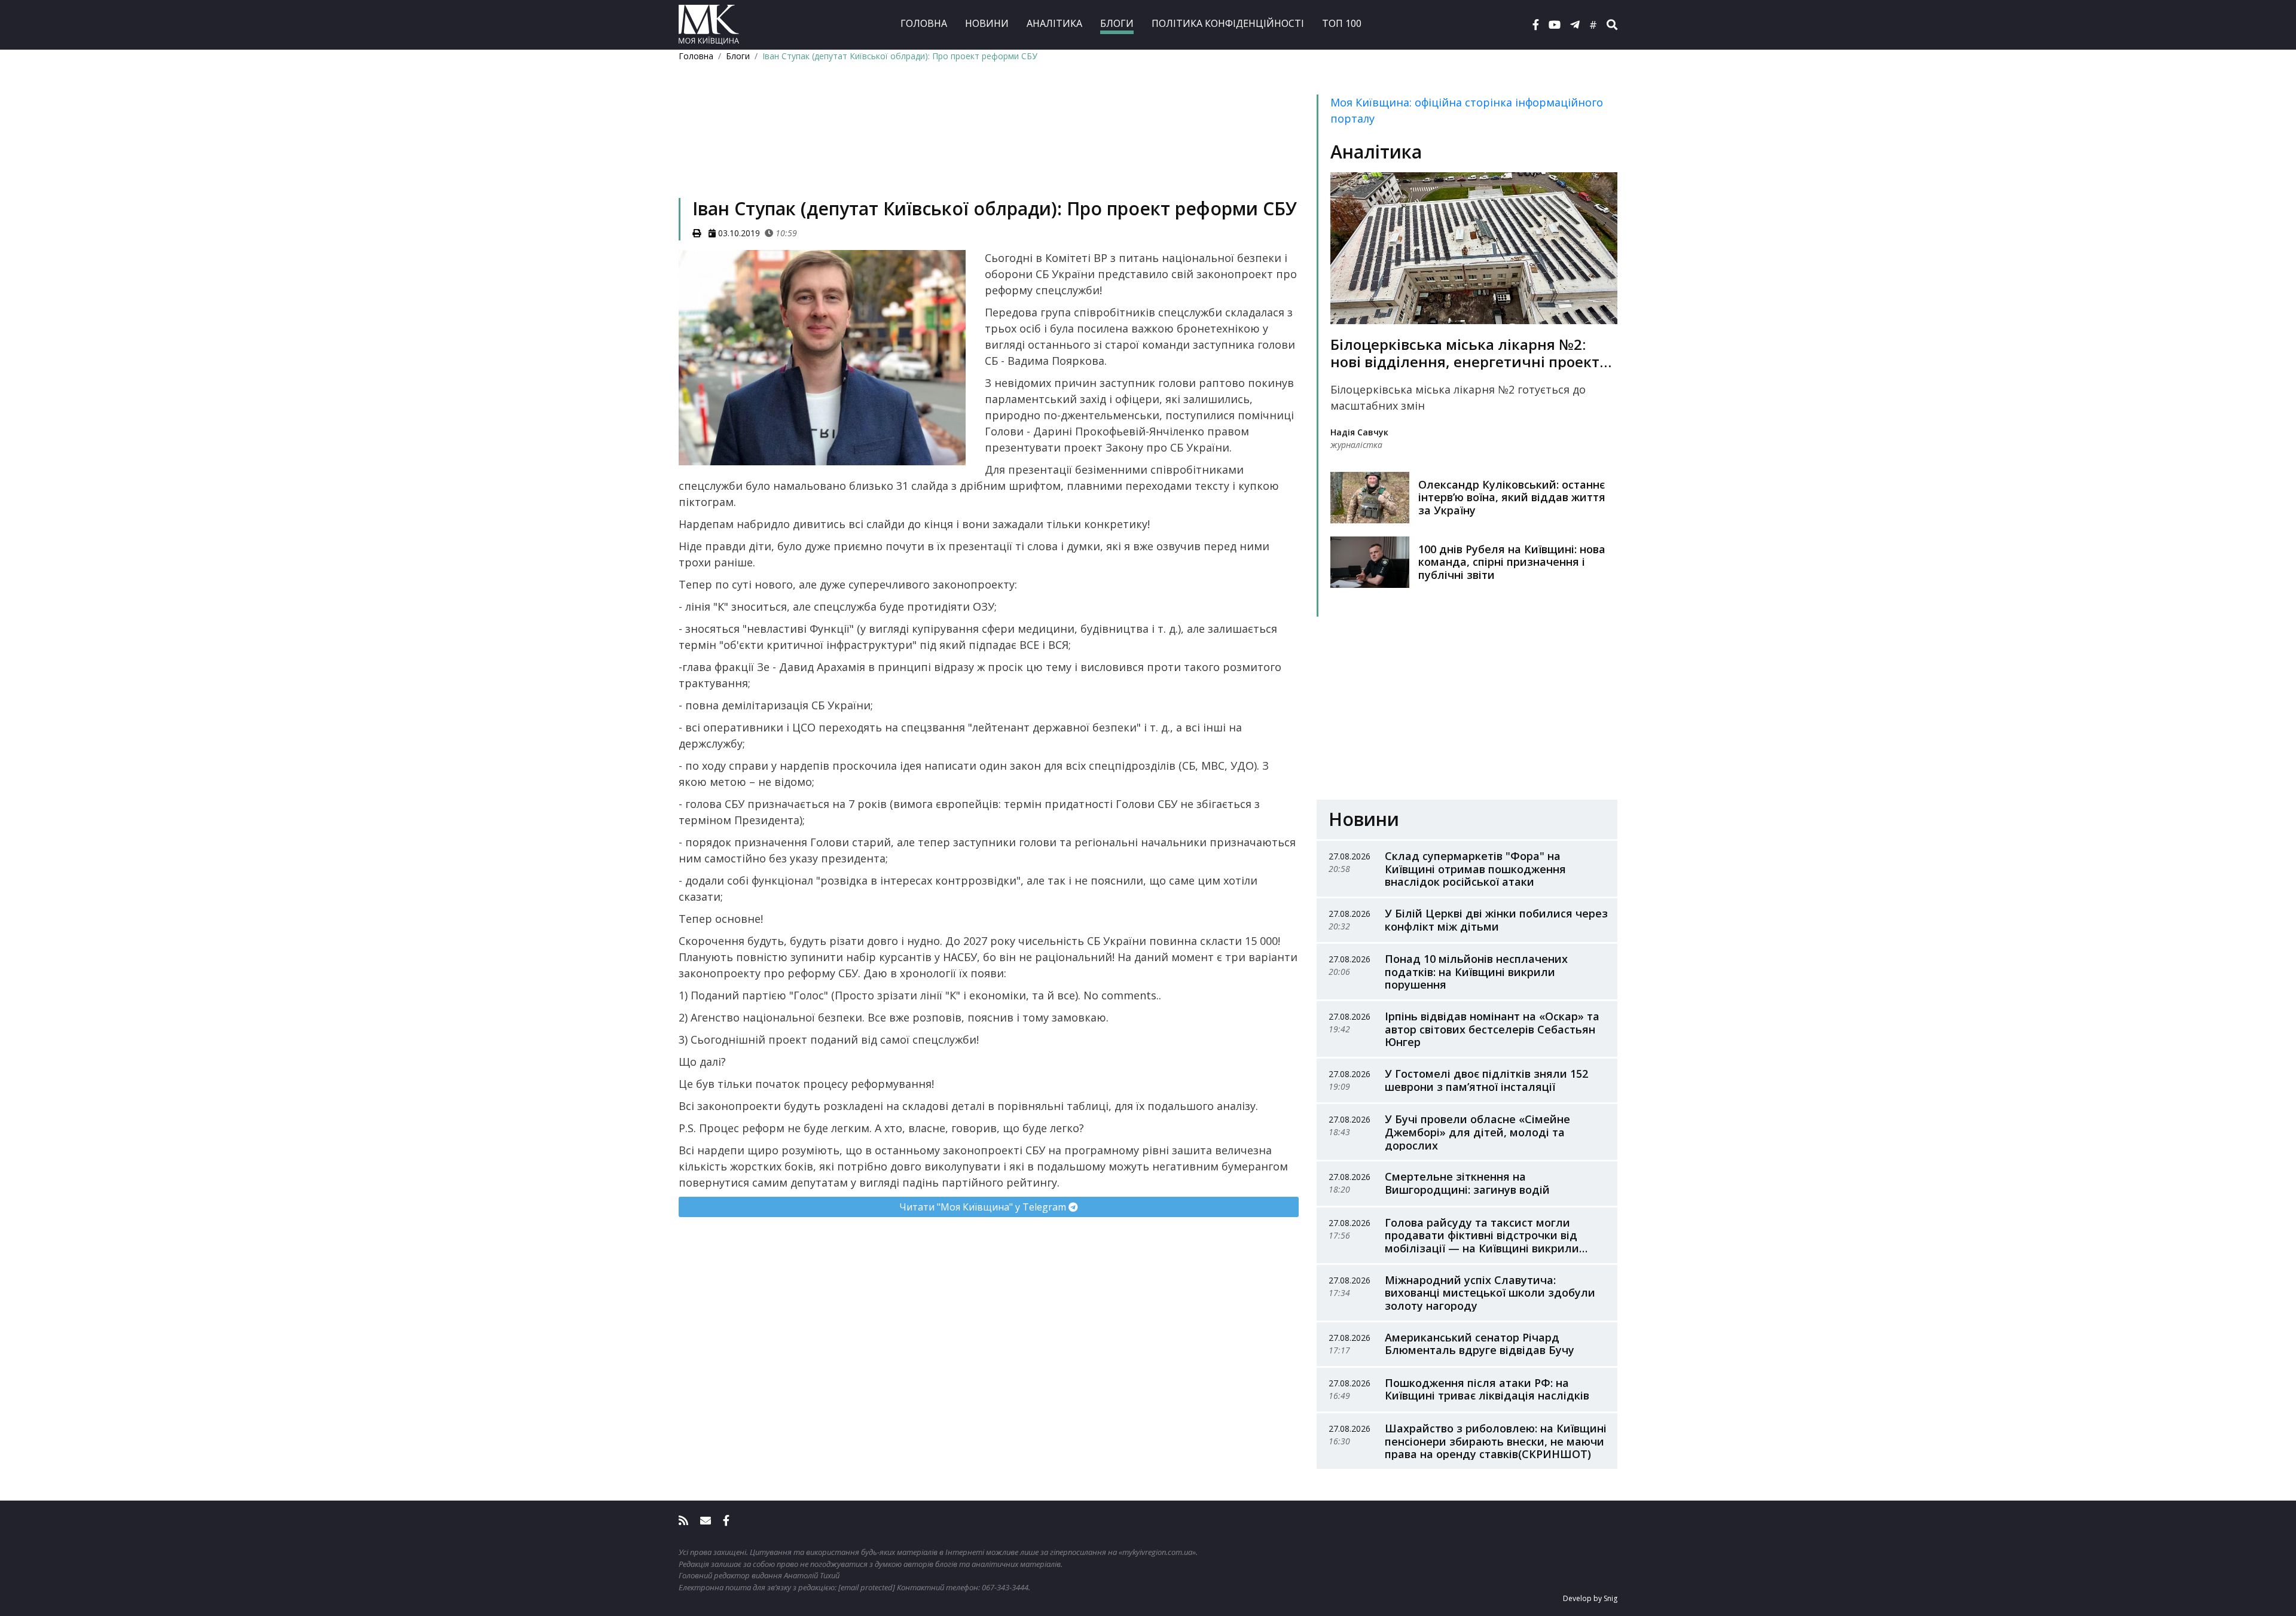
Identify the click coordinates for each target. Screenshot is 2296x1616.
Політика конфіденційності (1228, 23)
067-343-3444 (1005, 1587)
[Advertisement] (989, 147)
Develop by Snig (1590, 1598)
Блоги (1117, 23)
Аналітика (1054, 23)
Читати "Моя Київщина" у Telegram (984, 1207)
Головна (924, 23)
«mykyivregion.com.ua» (1157, 1552)
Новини (987, 23)
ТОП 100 (1342, 23)
